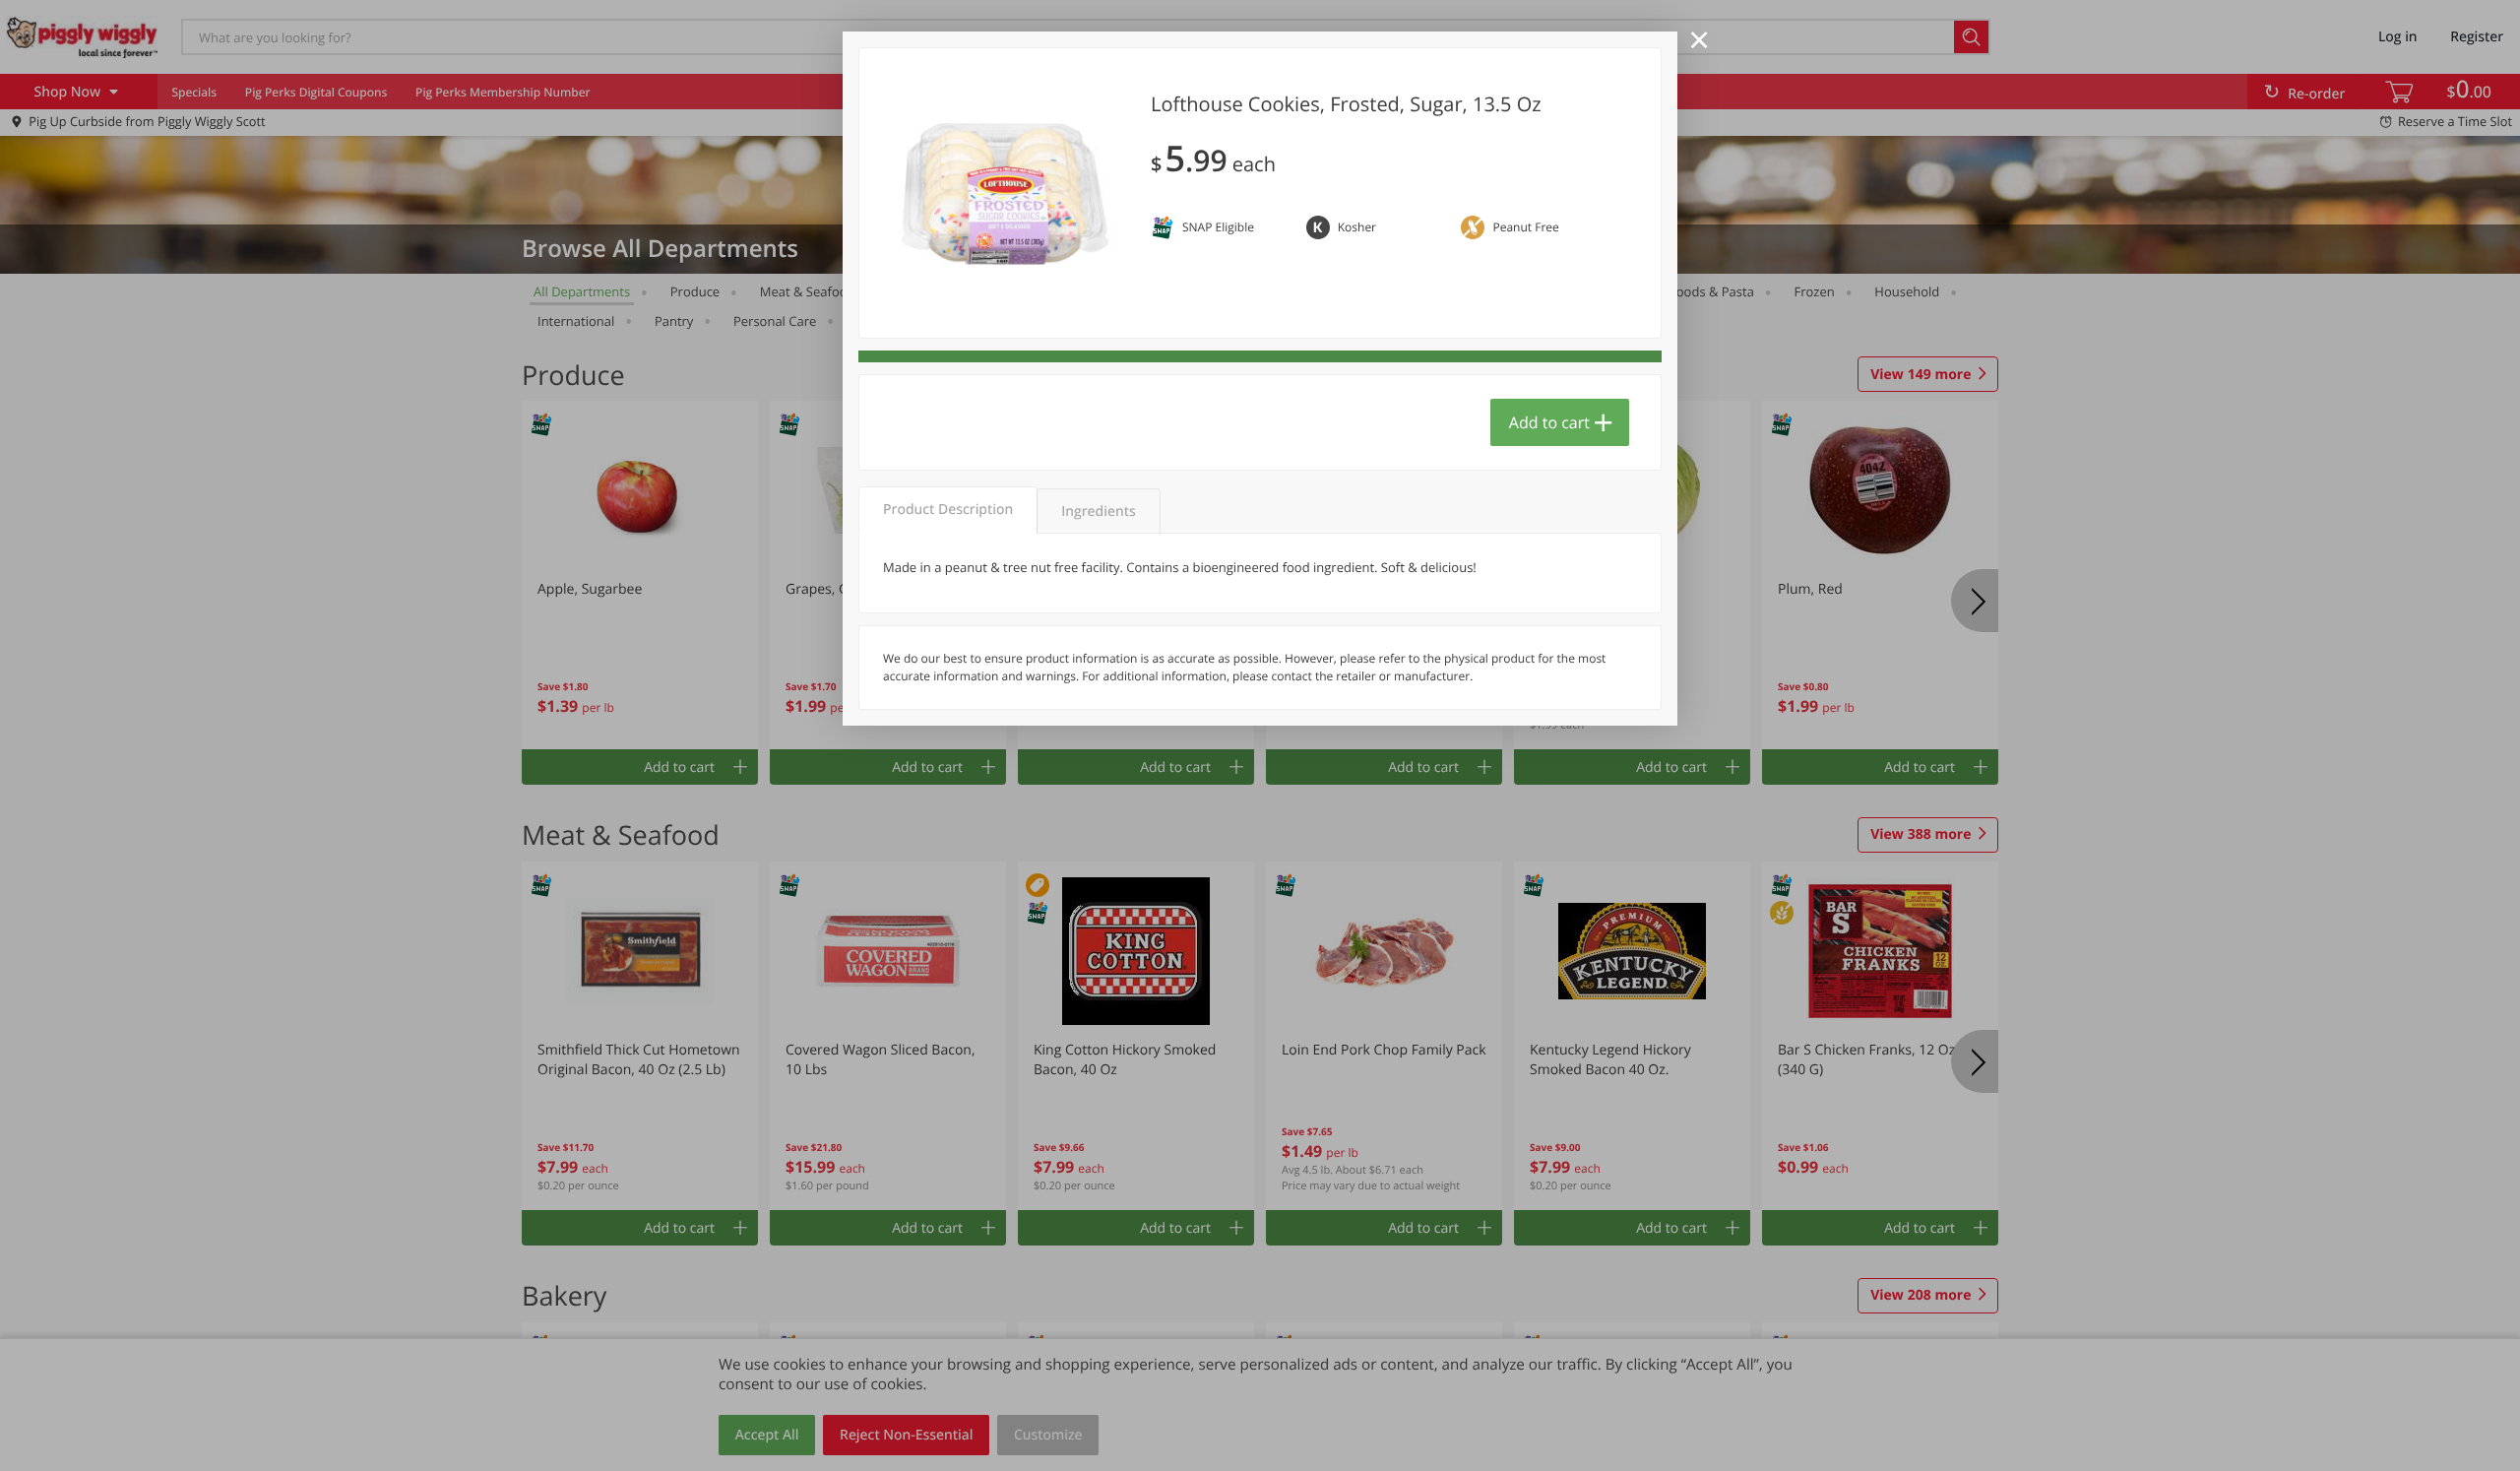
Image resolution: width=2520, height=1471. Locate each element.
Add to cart (1549, 422)
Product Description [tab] (948, 510)
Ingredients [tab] (1098, 512)
